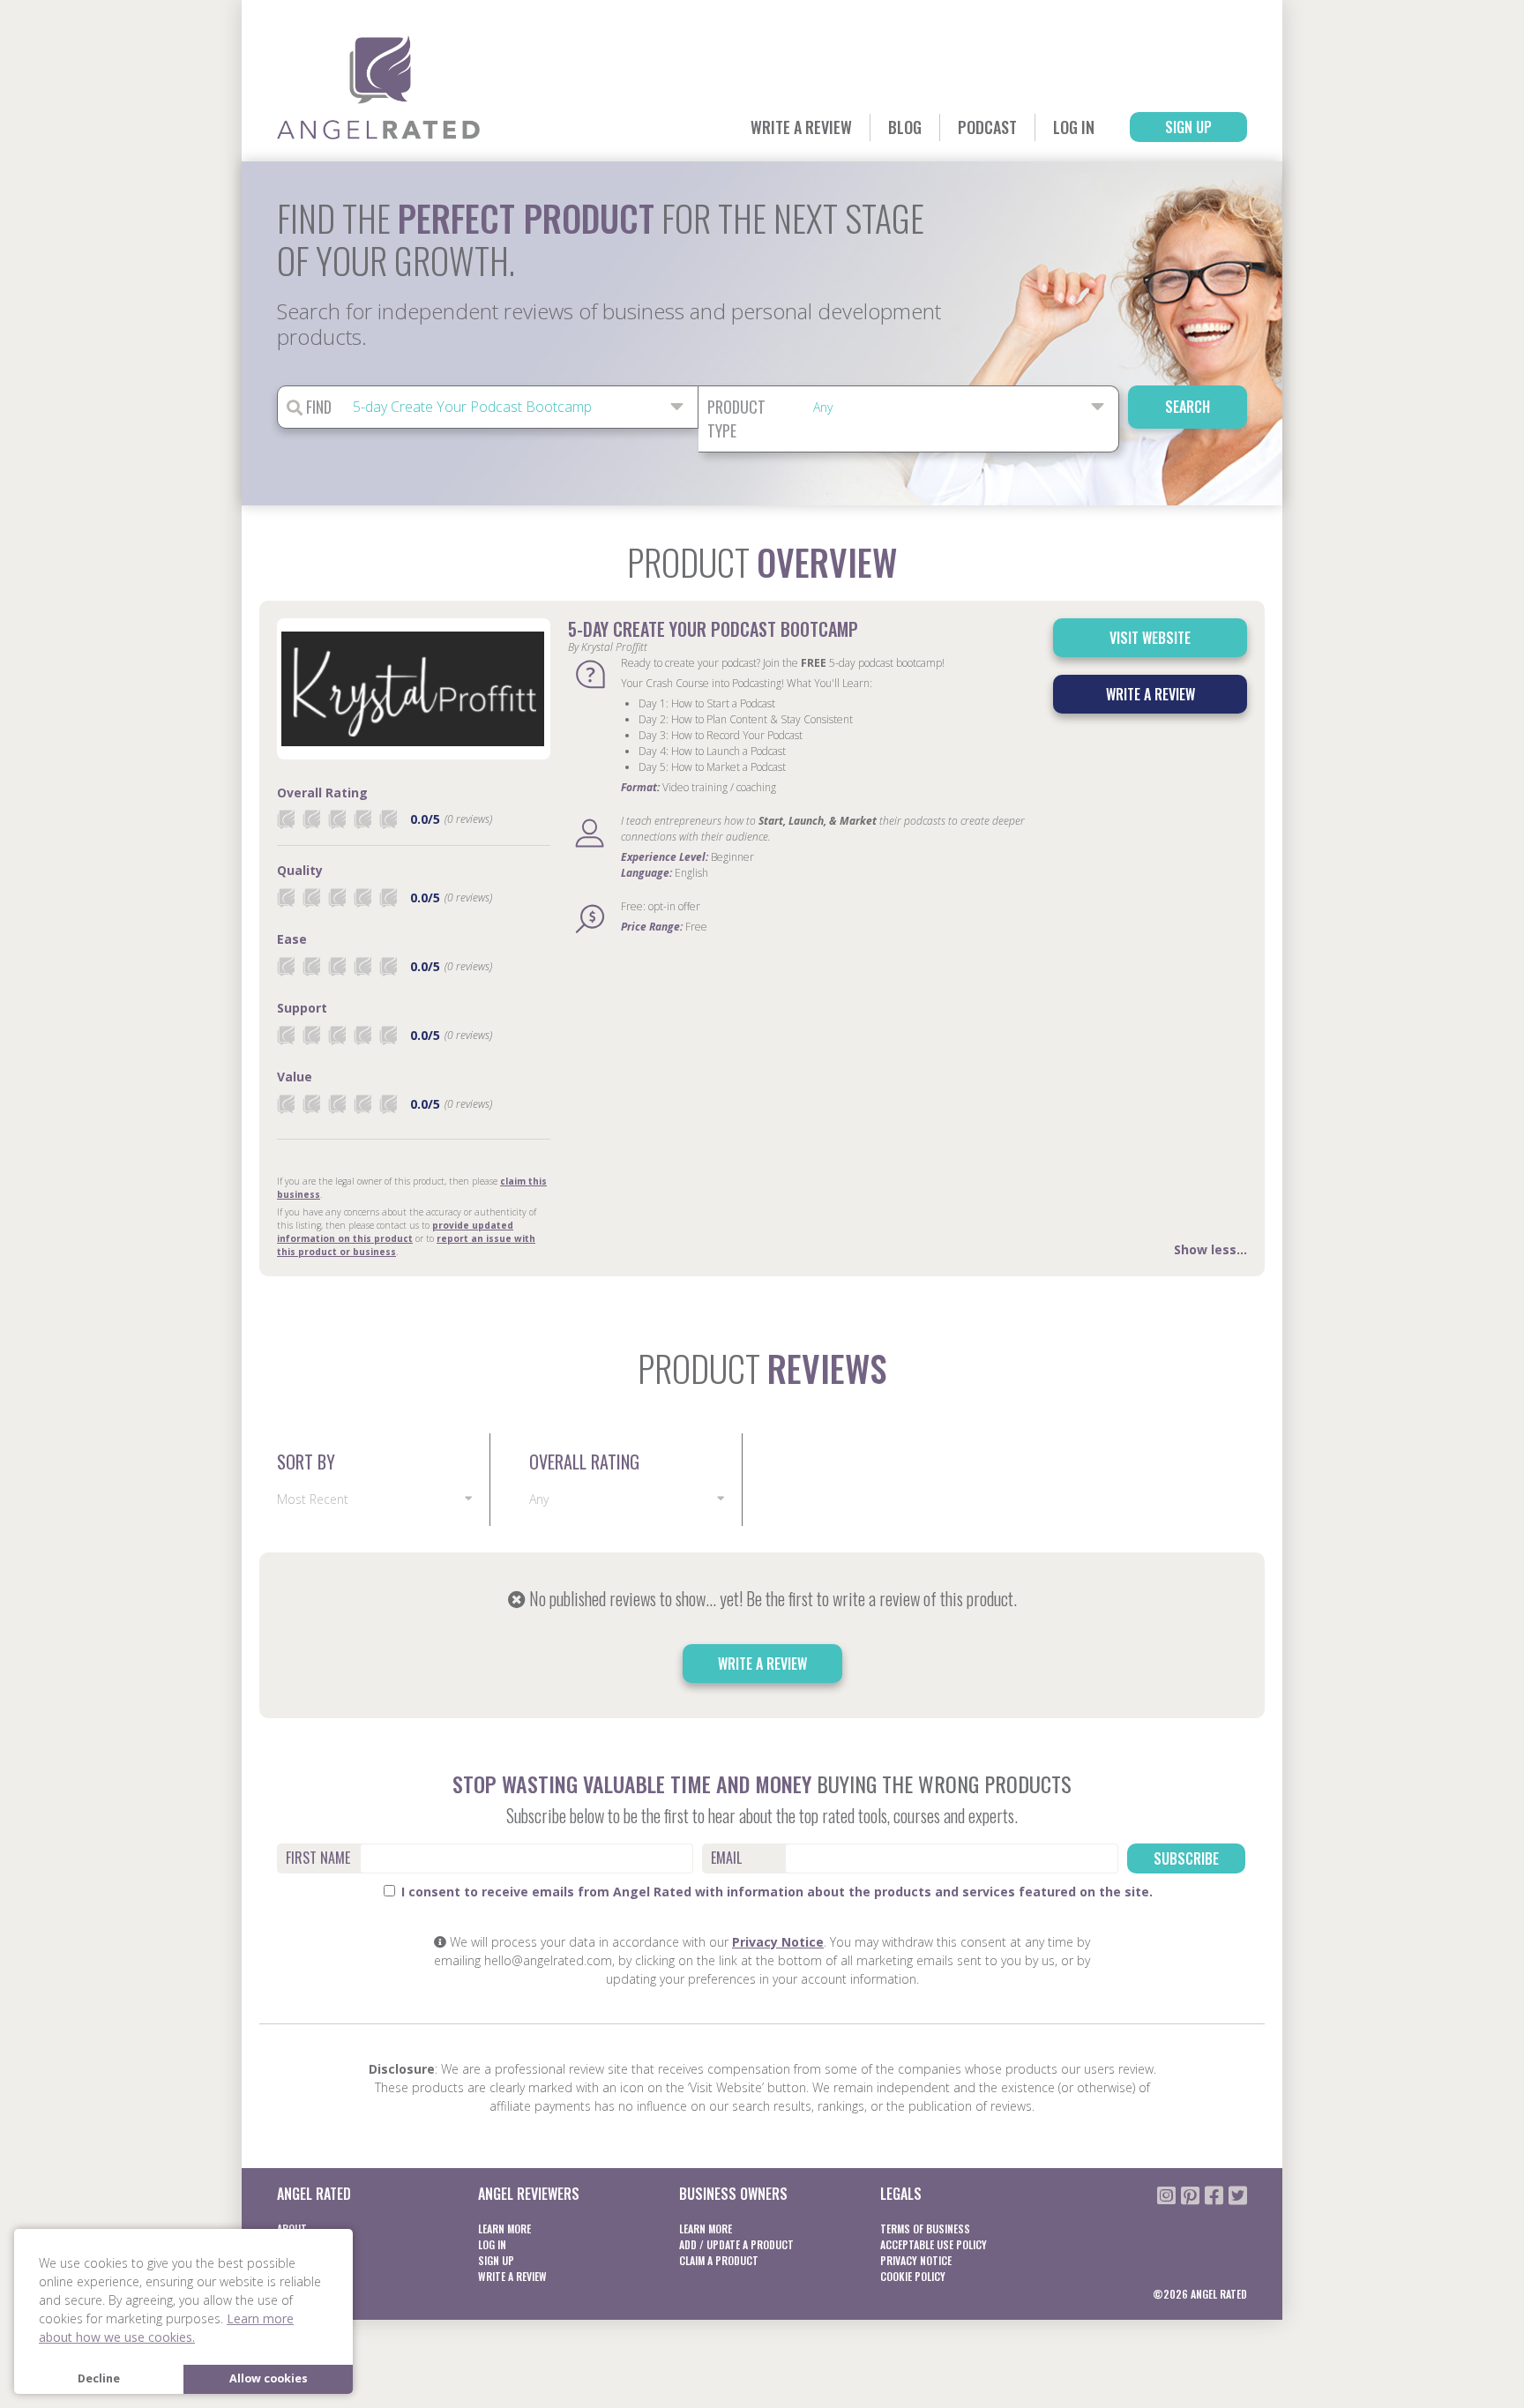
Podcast (987, 127)
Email (726, 1858)
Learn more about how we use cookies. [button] (166, 2328)
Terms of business (925, 2229)
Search (1188, 407)
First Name (318, 1858)
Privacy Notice (778, 1942)
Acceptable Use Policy (934, 2244)
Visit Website (1150, 638)
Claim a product (719, 2260)
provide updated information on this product (395, 1232)
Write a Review (801, 127)
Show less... (1210, 1249)
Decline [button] (99, 2378)
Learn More (504, 2229)
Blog (905, 127)
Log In (1074, 127)
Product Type (736, 419)
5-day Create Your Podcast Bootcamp (713, 629)
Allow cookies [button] (269, 2378)
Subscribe (1186, 1858)
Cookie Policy (913, 2276)
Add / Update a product (736, 2244)
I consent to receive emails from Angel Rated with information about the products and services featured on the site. (775, 1892)
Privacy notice (916, 2260)
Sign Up (1188, 127)
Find (317, 407)
